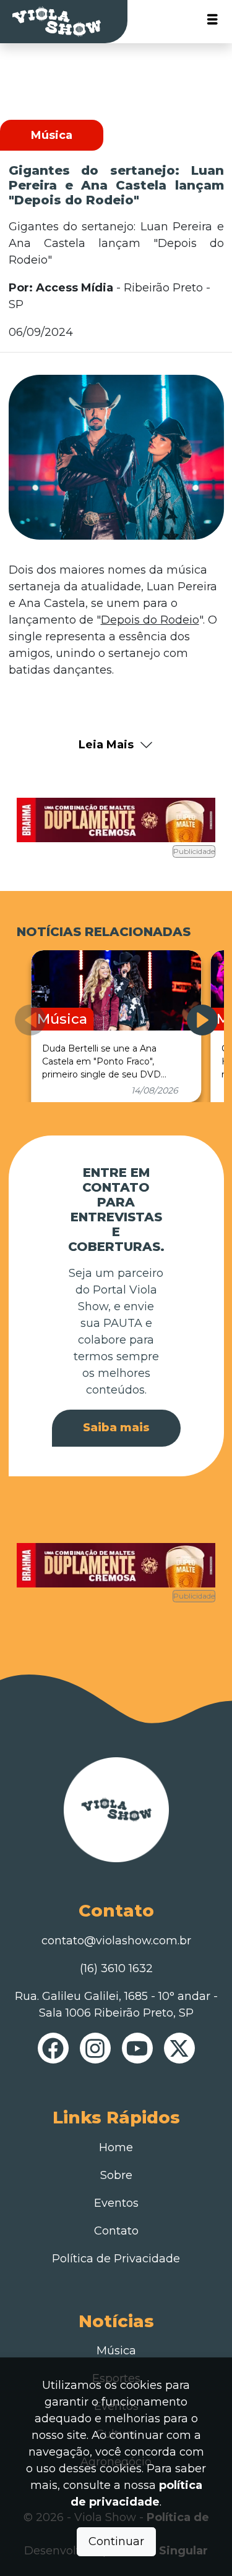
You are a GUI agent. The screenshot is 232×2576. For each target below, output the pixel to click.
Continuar (116, 2541)
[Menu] (213, 22)
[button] (202, 1020)
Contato (116, 2231)
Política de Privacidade (116, 2259)
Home (116, 2147)
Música (116, 2351)
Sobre (116, 2175)
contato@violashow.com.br (116, 1941)
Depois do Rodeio (150, 620)
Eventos (116, 2203)
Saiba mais (116, 1428)
